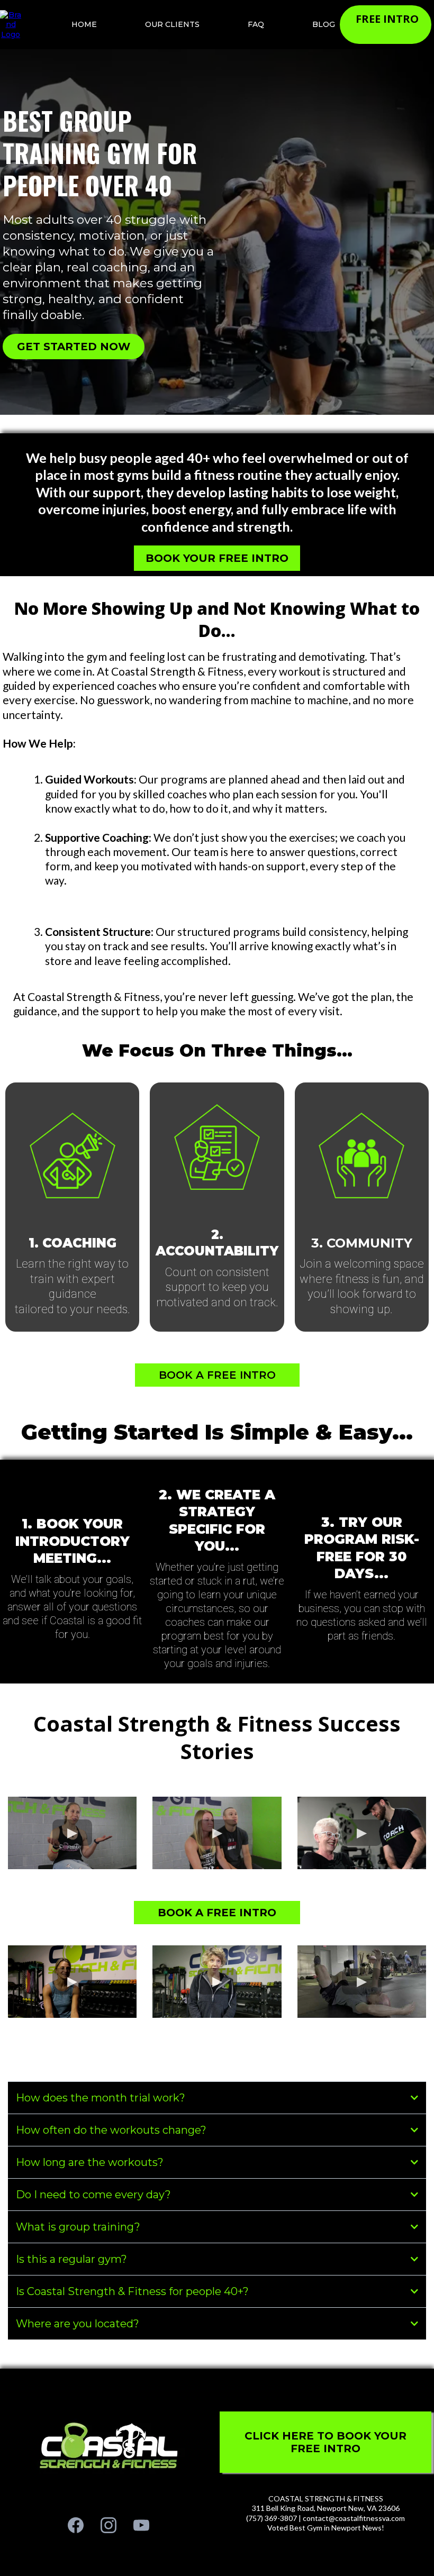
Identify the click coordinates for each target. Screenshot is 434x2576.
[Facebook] (76, 2525)
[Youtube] (141, 2525)
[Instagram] (108, 2525)
